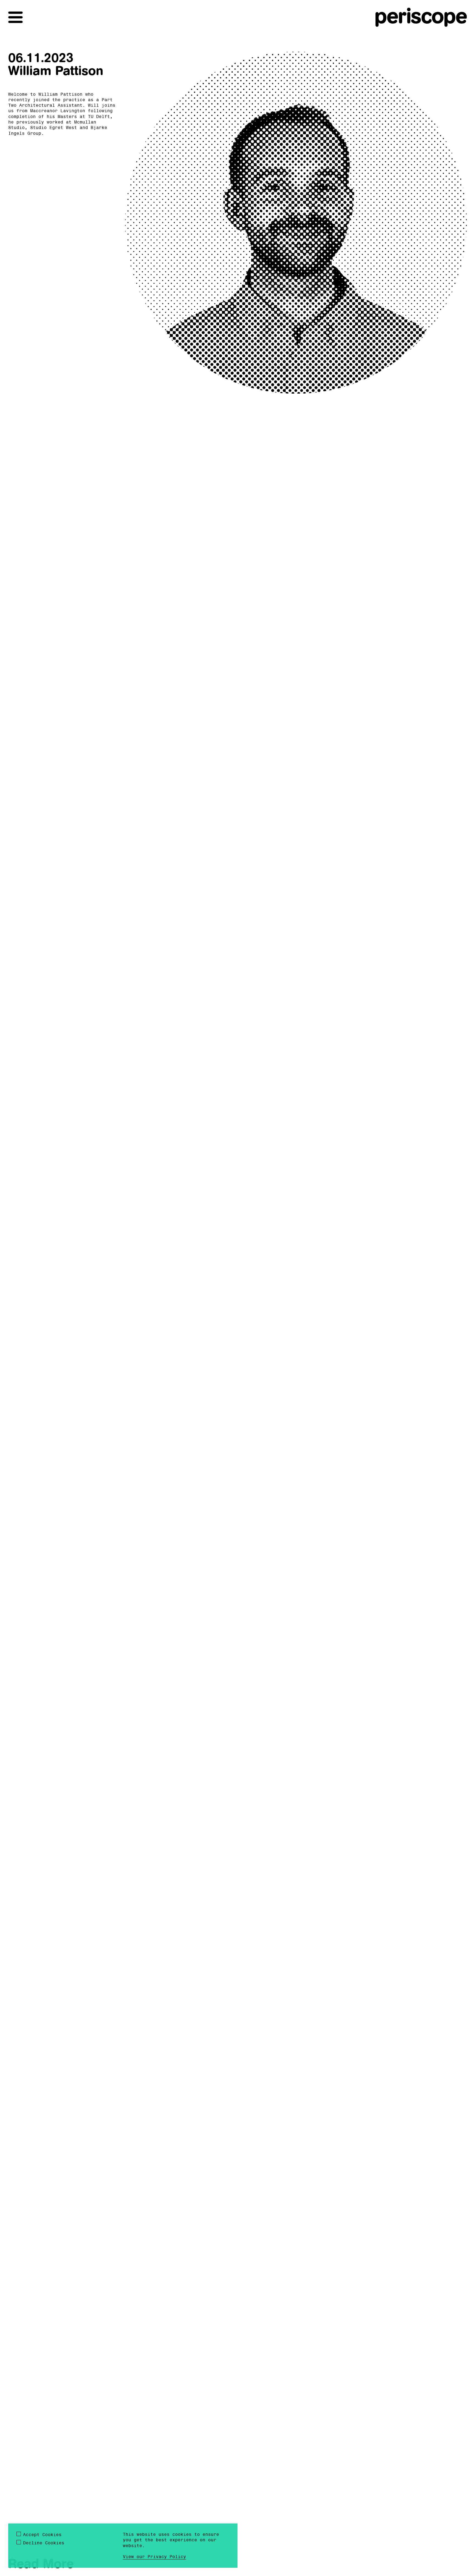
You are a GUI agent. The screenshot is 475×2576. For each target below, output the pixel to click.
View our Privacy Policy (154, 2557)
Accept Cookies (42, 2535)
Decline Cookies (44, 2543)
